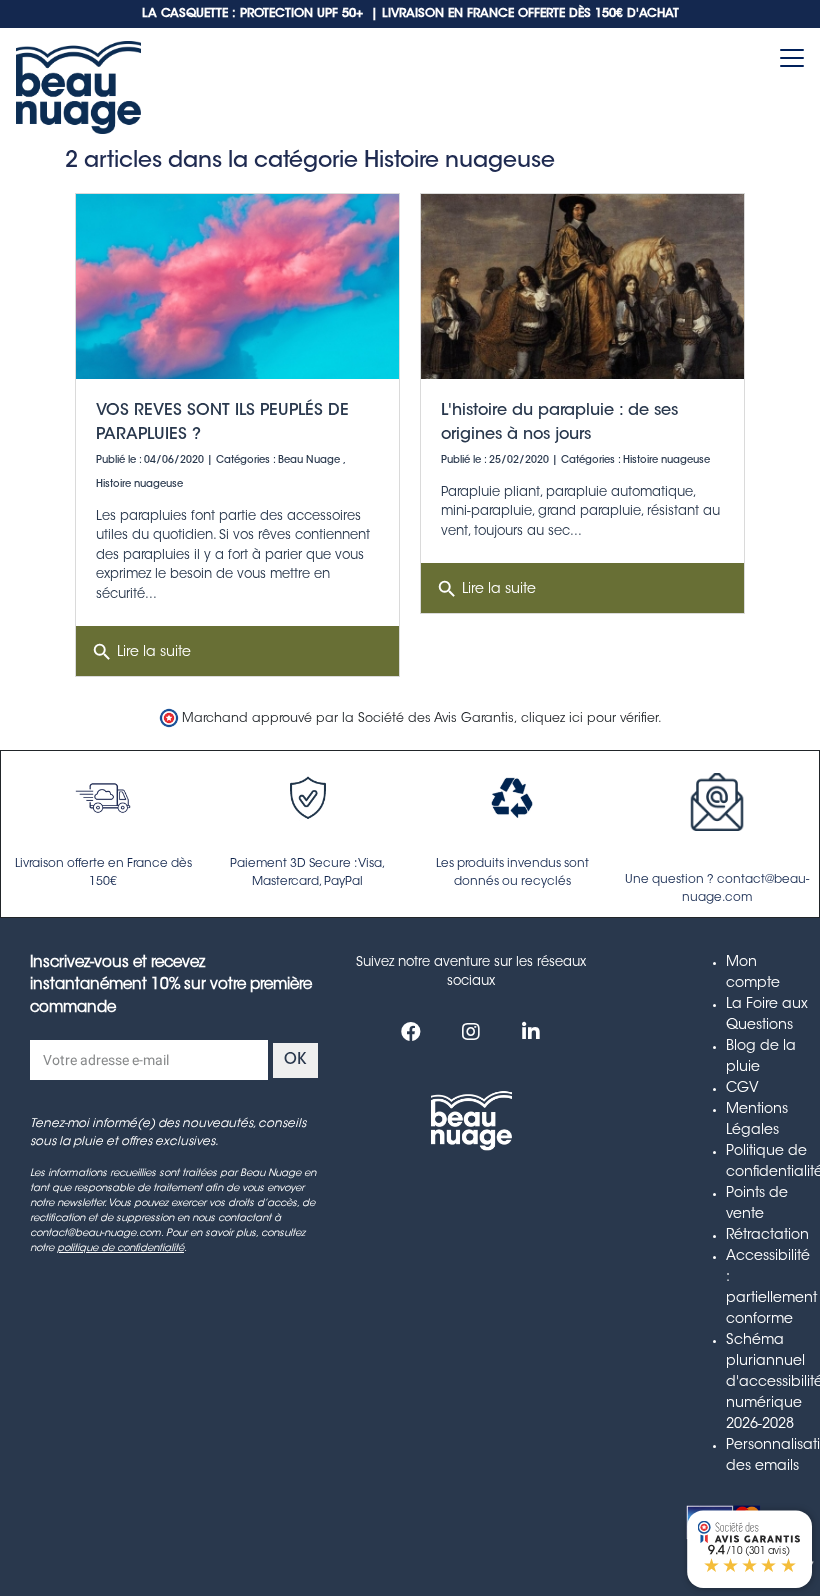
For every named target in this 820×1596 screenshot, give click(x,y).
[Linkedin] (531, 1032)
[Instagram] (471, 1032)
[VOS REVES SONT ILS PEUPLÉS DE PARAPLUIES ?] (237, 287)
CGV (742, 1089)
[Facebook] (411, 1032)
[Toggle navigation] (792, 58)
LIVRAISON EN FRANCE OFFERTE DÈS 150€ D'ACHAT (530, 14)
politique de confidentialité (120, 1249)
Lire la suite (141, 652)
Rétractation (767, 1236)
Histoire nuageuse (139, 485)
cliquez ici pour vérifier (589, 719)
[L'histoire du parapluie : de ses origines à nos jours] (582, 287)
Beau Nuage (309, 461)
